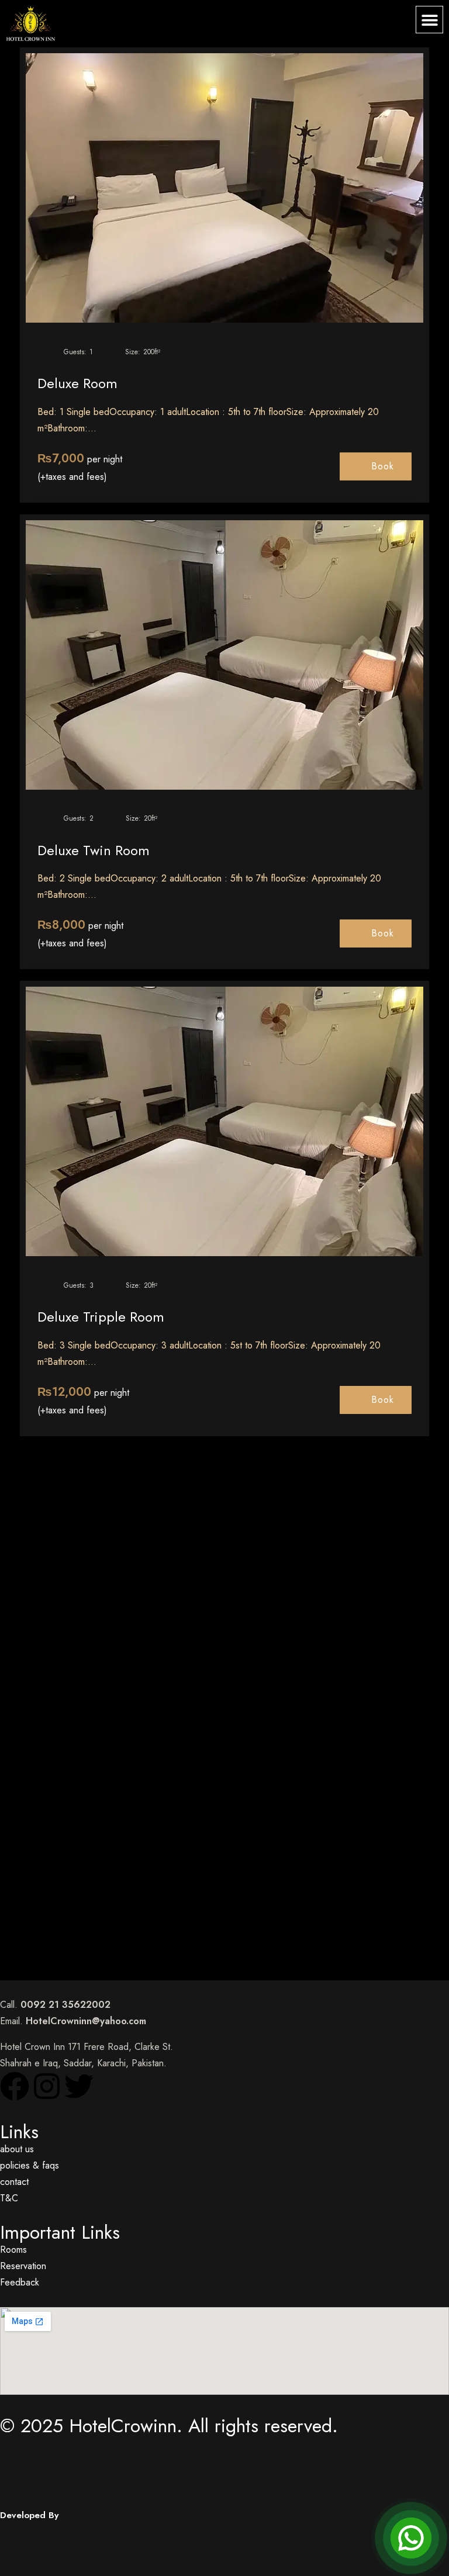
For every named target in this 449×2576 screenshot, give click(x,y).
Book (383, 466)
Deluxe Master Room (99, 1798)
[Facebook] (15, 2086)
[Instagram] (47, 2086)
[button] (429, 20)
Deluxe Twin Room (94, 850)
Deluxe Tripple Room (101, 1317)
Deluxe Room (77, 383)
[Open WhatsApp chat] (411, 2538)
